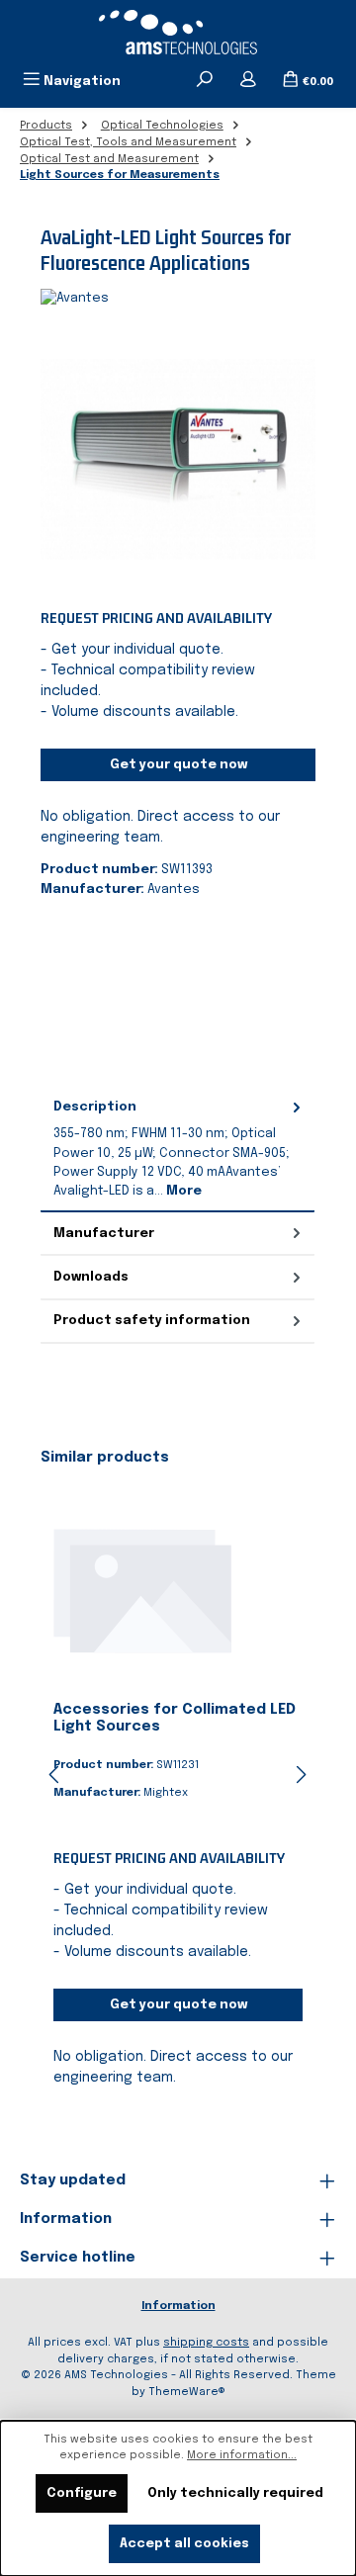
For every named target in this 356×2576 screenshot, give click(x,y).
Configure (82, 2493)
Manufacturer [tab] (104, 1234)
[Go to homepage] (178, 32)
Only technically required (235, 2493)
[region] (178, 459)
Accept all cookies (184, 2544)
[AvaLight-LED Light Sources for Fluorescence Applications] (178, 459)
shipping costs (206, 2343)
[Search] (205, 81)
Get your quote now (178, 765)
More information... (242, 2455)
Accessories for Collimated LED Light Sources (175, 1719)
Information (178, 2306)
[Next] (301, 1775)
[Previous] (55, 1775)
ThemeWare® (187, 2392)
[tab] (178, 1150)
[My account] (248, 81)
